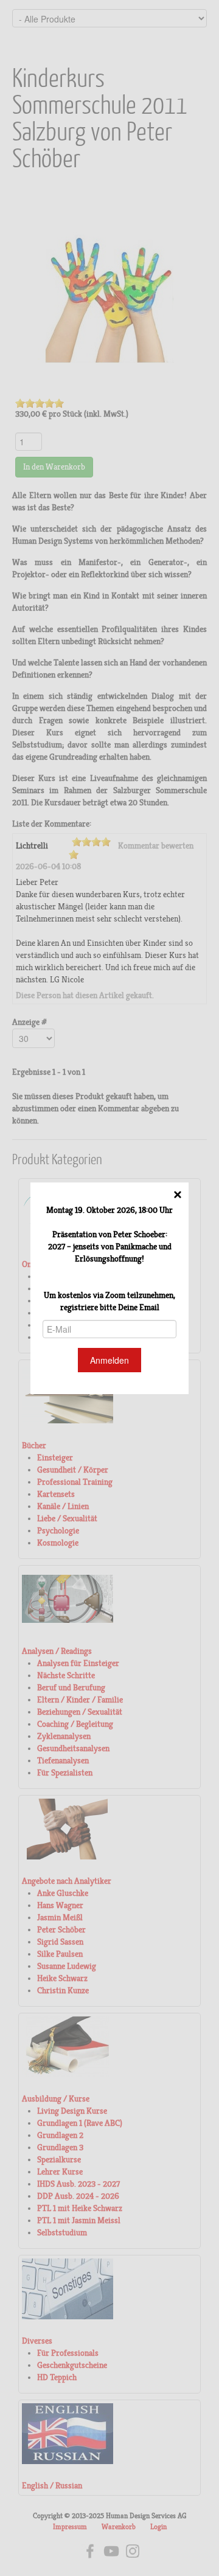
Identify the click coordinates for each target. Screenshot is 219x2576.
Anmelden (109, 1360)
